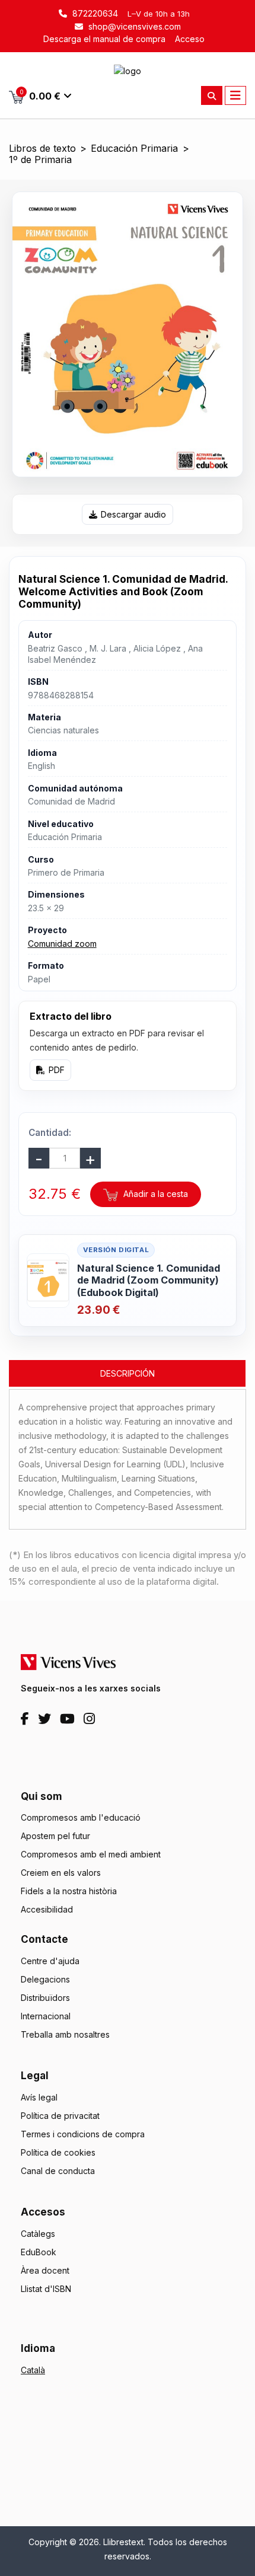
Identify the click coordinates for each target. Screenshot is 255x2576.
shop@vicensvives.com (133, 26)
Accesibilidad (47, 1909)
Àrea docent (45, 2270)
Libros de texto (42, 149)
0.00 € (40, 95)
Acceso (190, 39)
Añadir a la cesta (154, 1194)
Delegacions (45, 1979)
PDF (57, 1070)
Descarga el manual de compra (104, 39)
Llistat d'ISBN (46, 2289)
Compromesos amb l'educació (81, 1817)
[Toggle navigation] (235, 95)
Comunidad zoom (62, 944)
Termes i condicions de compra (83, 2134)
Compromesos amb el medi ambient (91, 1854)
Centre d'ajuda (50, 1961)
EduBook (39, 2252)
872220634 (94, 13)
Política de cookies (58, 2152)
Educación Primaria (134, 149)
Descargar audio (133, 514)
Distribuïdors (45, 1998)
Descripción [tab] (128, 1373)
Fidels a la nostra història (69, 1891)
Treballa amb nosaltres (65, 2034)
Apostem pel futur (55, 1836)
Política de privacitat (60, 2116)
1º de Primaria (40, 160)
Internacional (46, 2016)
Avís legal (39, 2097)
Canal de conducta (58, 2171)
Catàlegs (38, 2234)
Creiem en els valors (61, 1873)
